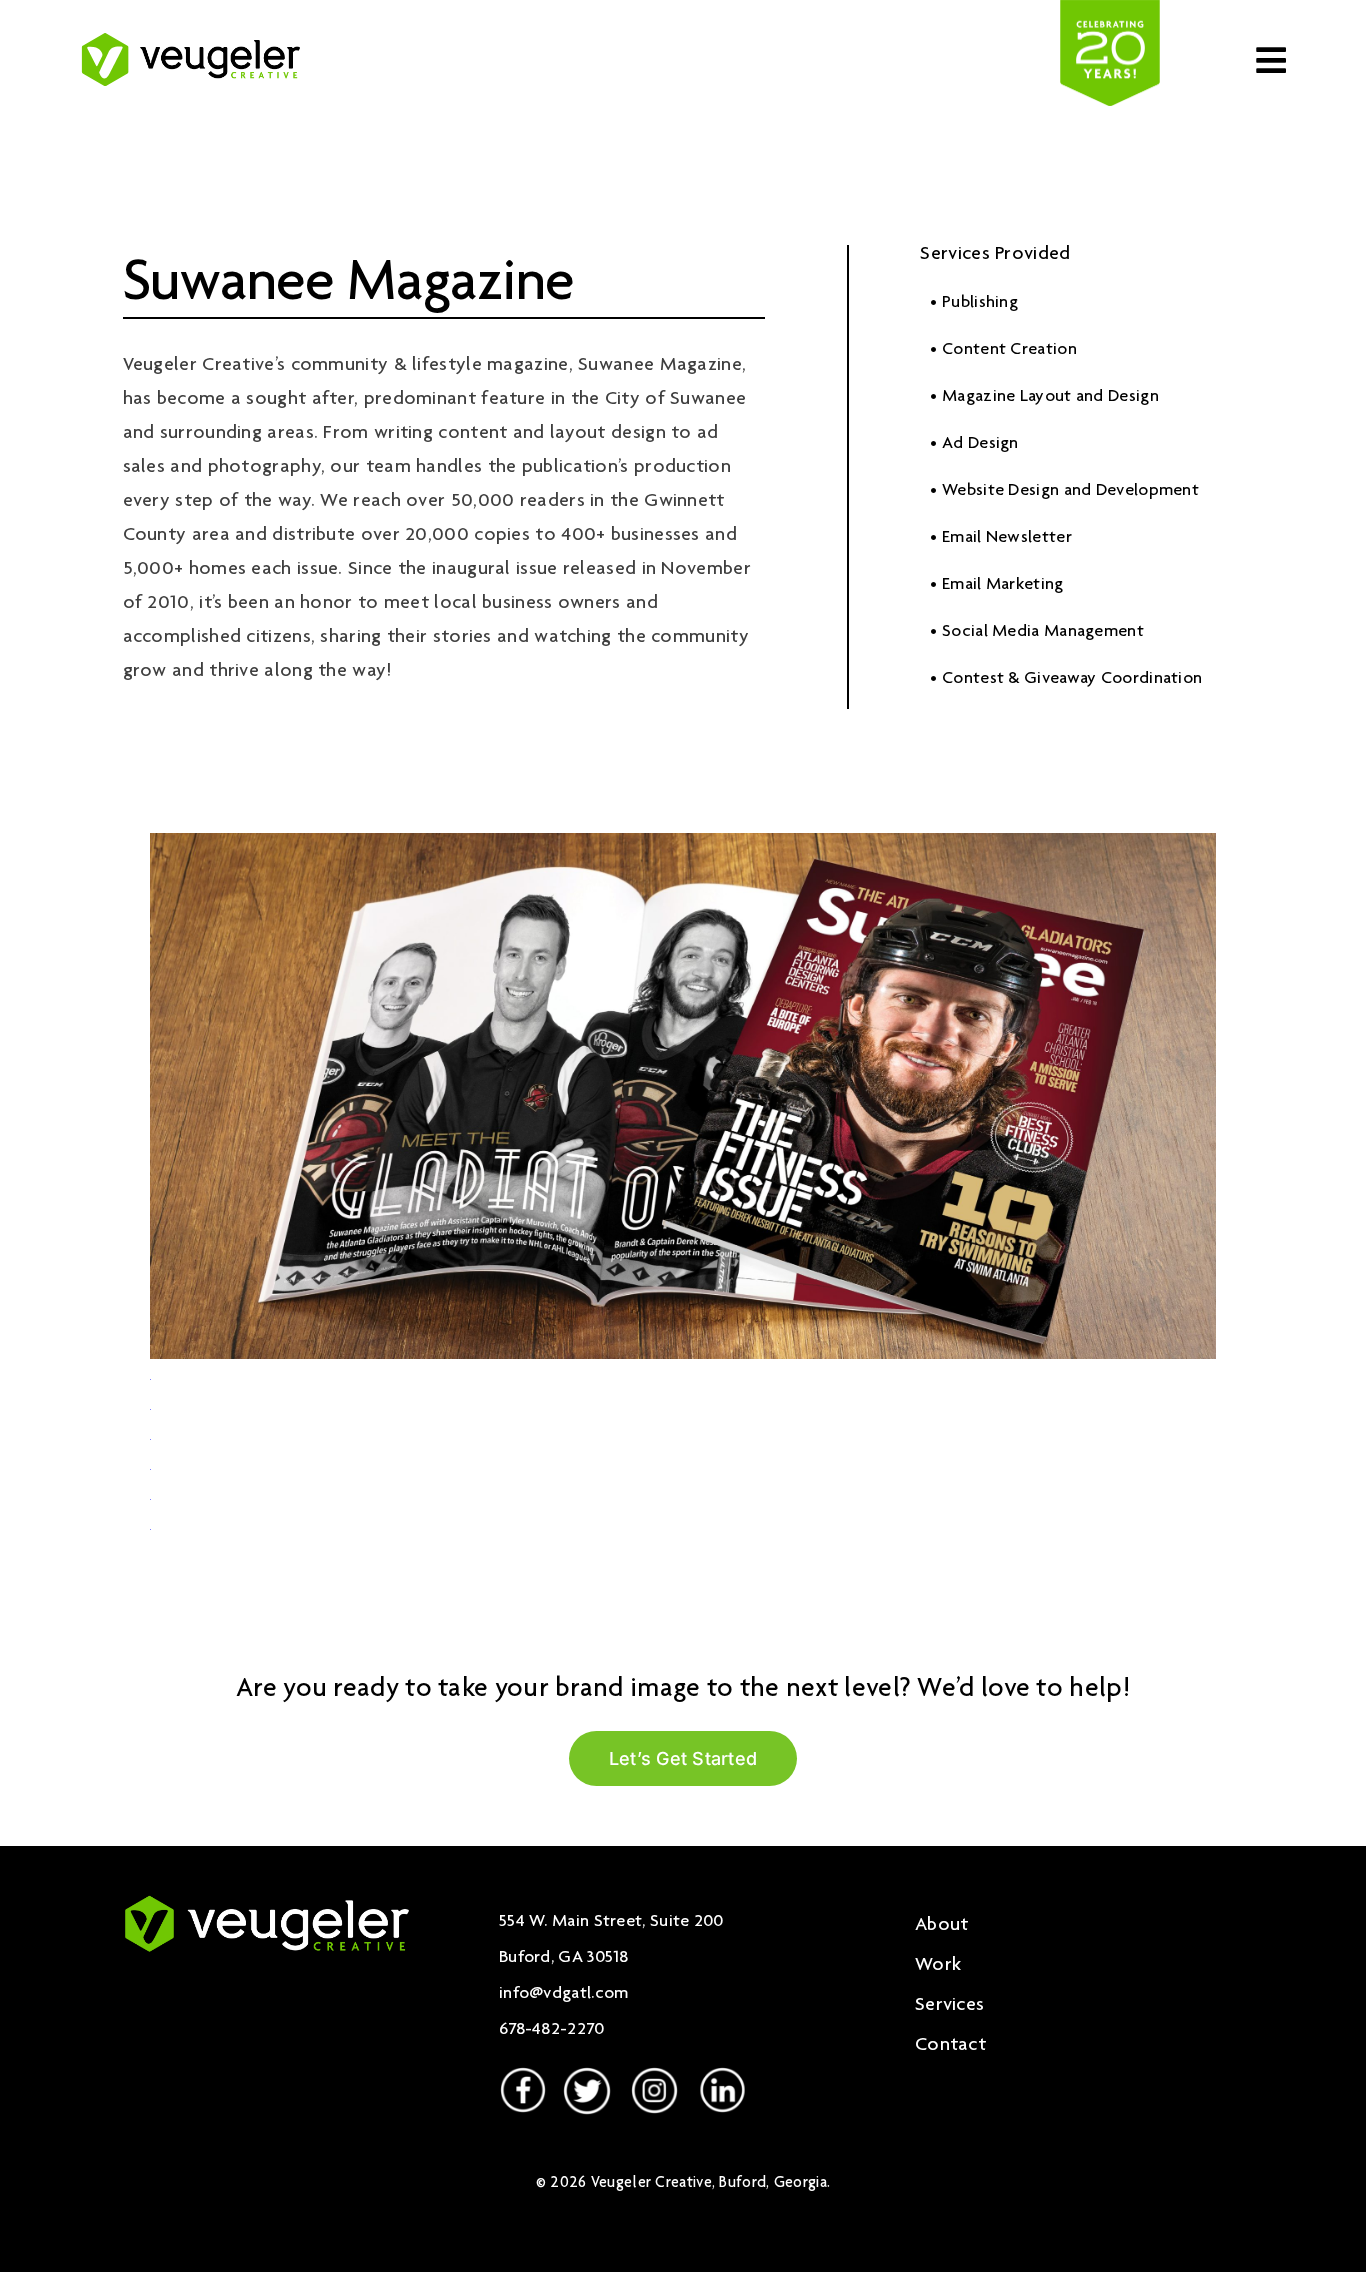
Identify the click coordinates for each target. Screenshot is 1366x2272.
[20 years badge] (1110, 10)
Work (938, 1966)
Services (949, 2006)
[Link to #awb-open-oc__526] (1271, 60)
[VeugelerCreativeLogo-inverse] (267, 1896)
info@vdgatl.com (564, 1994)
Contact (950, 2046)
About (942, 1926)
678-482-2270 (552, 2030)
